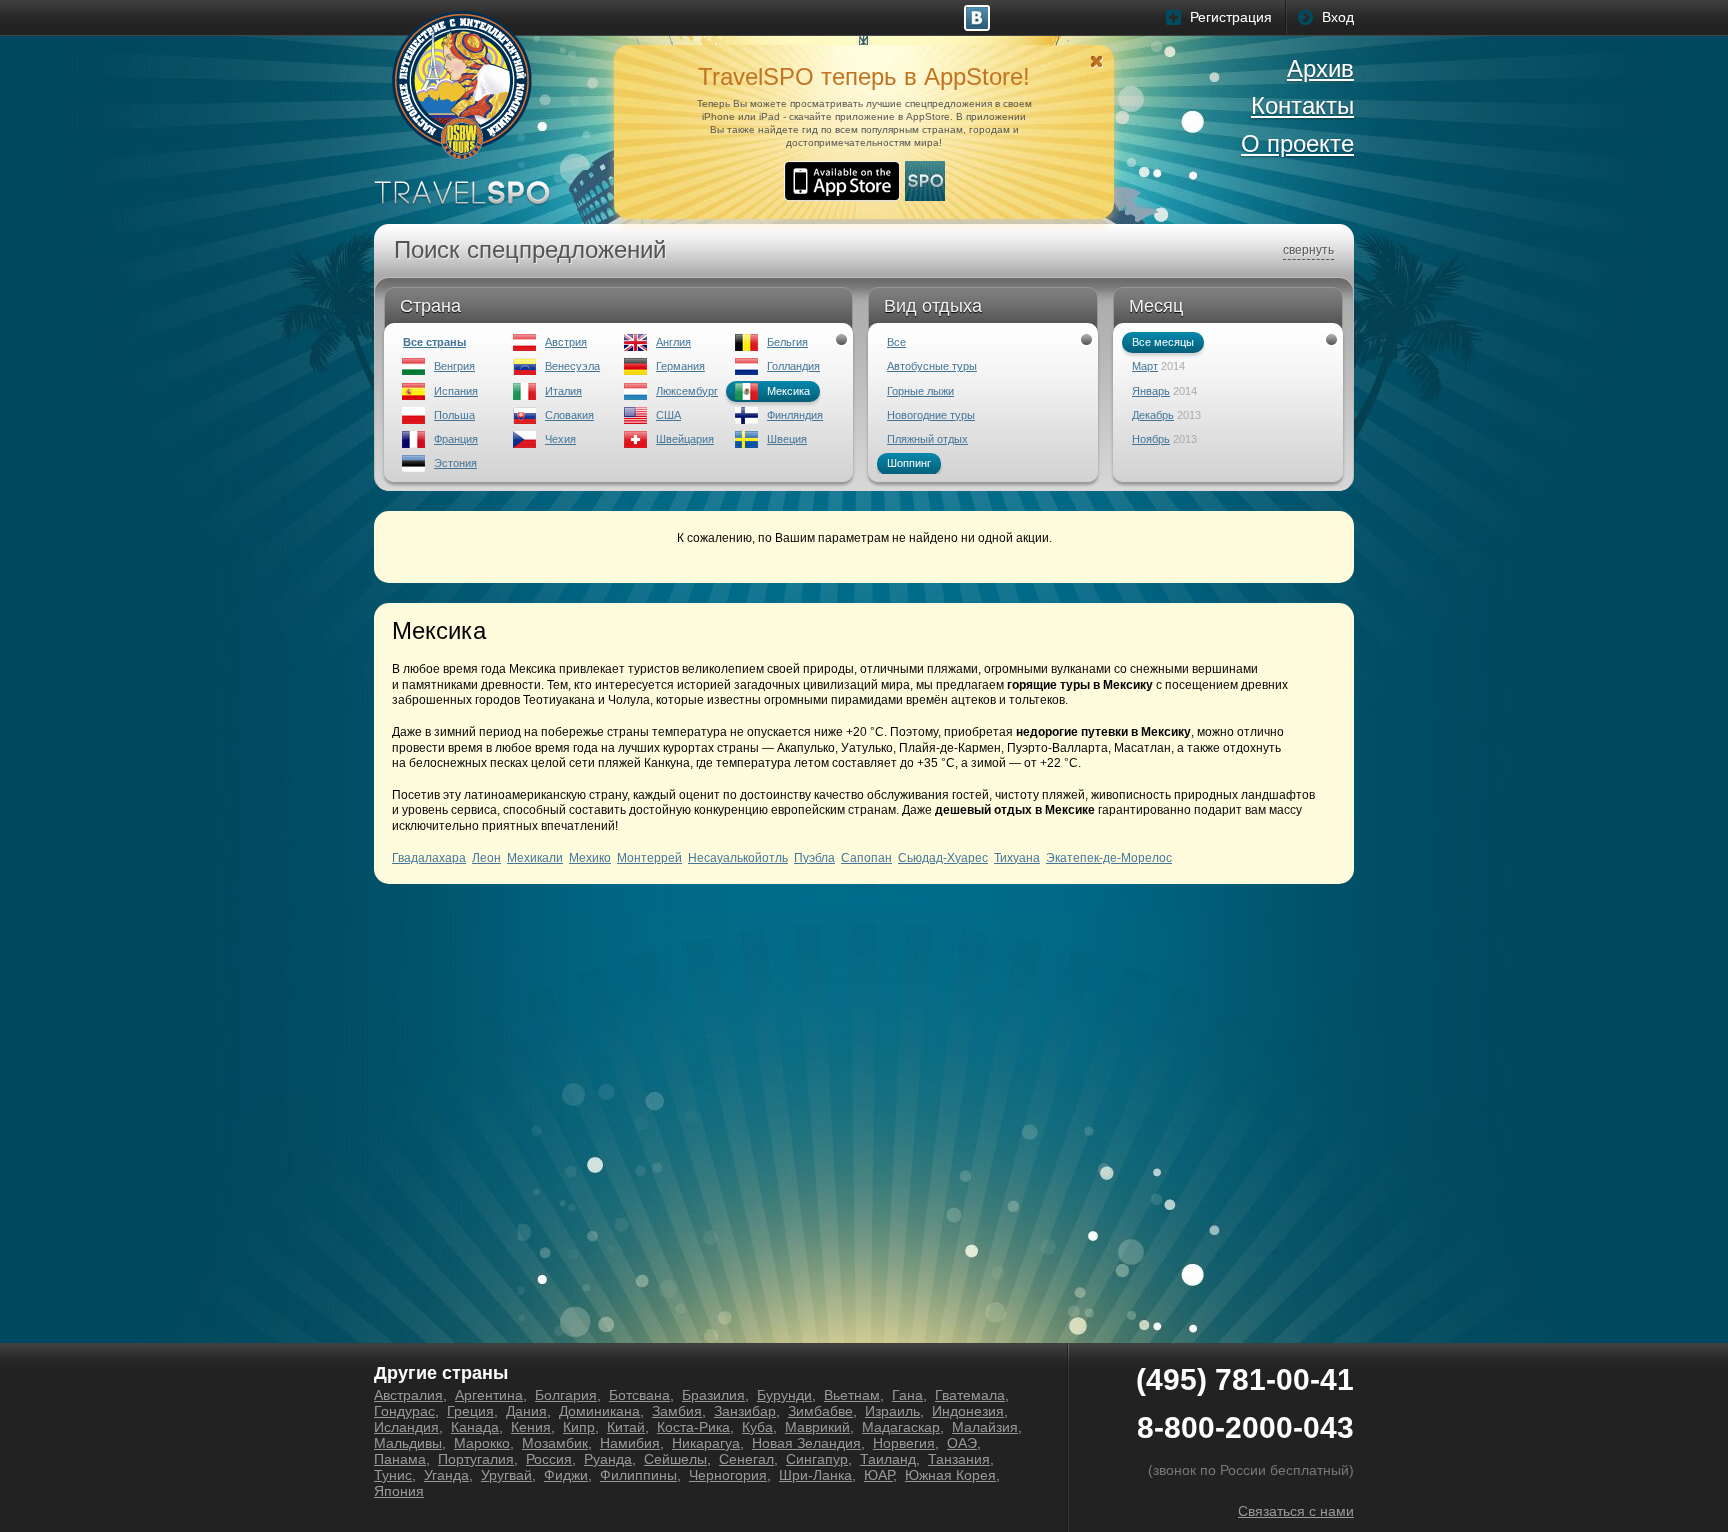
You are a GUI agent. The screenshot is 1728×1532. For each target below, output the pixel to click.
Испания (456, 391)
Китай (626, 1427)
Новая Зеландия (806, 1443)
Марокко (482, 1443)
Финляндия (795, 415)
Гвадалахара (429, 858)
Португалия (476, 1459)
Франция (456, 439)
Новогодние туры (931, 415)
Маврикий (817, 1427)
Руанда (608, 1459)
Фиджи (566, 1475)
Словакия (569, 415)
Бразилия (713, 1395)
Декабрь (1153, 415)
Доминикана (599, 1411)
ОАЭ (962, 1443)
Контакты (1302, 105)
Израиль (892, 1411)
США (668, 415)
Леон (486, 858)
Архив (1320, 68)
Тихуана (1017, 858)
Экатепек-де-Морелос (1109, 858)
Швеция (787, 439)
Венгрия (454, 366)
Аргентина (489, 1395)
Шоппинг (909, 463)
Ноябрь (1151, 439)
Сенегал (746, 1459)
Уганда (446, 1475)
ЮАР (878, 1475)
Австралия (408, 1395)
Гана (907, 1395)
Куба (757, 1427)
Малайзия (985, 1427)
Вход (1338, 17)
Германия (680, 366)
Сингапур (817, 1459)
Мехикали (535, 858)
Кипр (579, 1427)
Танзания (959, 1459)
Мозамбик (555, 1443)
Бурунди (784, 1395)
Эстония (455, 463)
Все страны (434, 342)
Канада (475, 1427)
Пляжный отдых (927, 439)
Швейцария (685, 439)
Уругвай (506, 1475)
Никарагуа (706, 1443)
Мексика (788, 391)
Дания (526, 1411)
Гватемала (970, 1395)
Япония (399, 1491)
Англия (673, 342)
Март (1145, 366)
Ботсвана (639, 1395)
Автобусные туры (932, 366)
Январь (1151, 391)
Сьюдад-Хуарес (943, 858)
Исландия (406, 1427)
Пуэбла (814, 858)
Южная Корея (950, 1475)
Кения (531, 1427)
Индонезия (968, 1411)
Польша (454, 415)
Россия (549, 1459)
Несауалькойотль (738, 858)
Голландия (793, 366)
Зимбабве (820, 1411)
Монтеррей (649, 858)
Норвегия (904, 1443)
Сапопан (866, 858)
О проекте (1297, 143)
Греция (470, 1411)
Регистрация (1231, 17)
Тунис (393, 1475)
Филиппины (638, 1475)
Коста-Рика (693, 1427)
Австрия (566, 342)
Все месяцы (1163, 342)
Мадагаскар (901, 1427)
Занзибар (745, 1411)
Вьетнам (852, 1395)
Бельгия (787, 342)
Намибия (630, 1443)
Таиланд (888, 1459)
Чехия (560, 439)
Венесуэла (572, 366)
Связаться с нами (1296, 1511)
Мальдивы (408, 1443)
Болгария (566, 1395)
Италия (563, 391)
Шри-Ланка (815, 1475)
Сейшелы (675, 1459)
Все (896, 342)
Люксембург (687, 391)
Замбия (677, 1411)
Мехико (590, 858)
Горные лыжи (920, 391)
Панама (400, 1459)
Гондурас (404, 1411)
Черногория (728, 1475)
